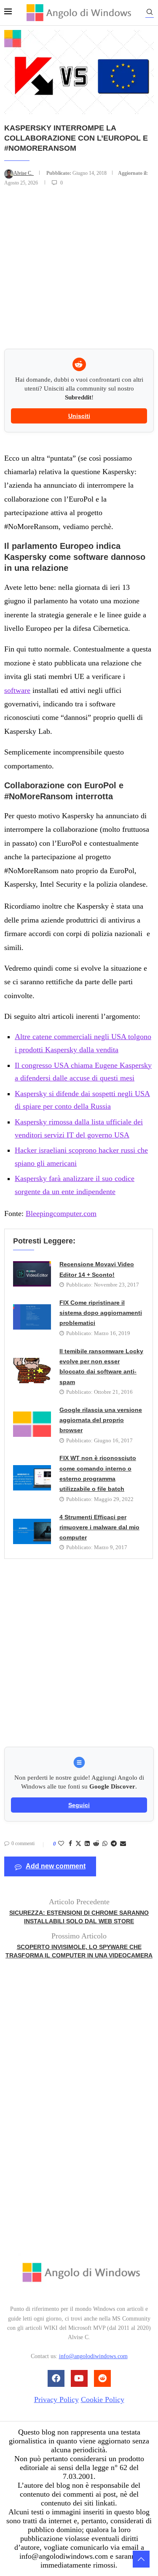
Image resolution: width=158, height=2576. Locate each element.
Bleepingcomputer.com (61, 1213)
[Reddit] (102, 2378)
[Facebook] (56, 2378)
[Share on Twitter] (78, 1844)
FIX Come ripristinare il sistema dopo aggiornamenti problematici (101, 1313)
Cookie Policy (103, 2400)
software (17, 690)
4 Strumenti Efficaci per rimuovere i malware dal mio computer (99, 1527)
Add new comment (56, 1866)
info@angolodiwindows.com (93, 2357)
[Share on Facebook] (70, 1844)
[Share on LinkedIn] (87, 1844)
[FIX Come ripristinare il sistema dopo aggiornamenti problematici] (32, 1317)
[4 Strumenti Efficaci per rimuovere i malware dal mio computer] (32, 1531)
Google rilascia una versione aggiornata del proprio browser (101, 1420)
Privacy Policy (56, 2400)
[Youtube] (79, 2378)
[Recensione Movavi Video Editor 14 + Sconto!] (32, 1274)
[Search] (150, 13)
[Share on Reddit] (96, 1844)
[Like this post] (61, 1844)
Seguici (79, 1805)
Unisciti (79, 416)
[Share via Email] (123, 1844)
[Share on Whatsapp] (105, 1844)
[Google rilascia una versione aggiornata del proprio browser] (32, 1424)
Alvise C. (24, 173)
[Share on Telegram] (114, 1844)
